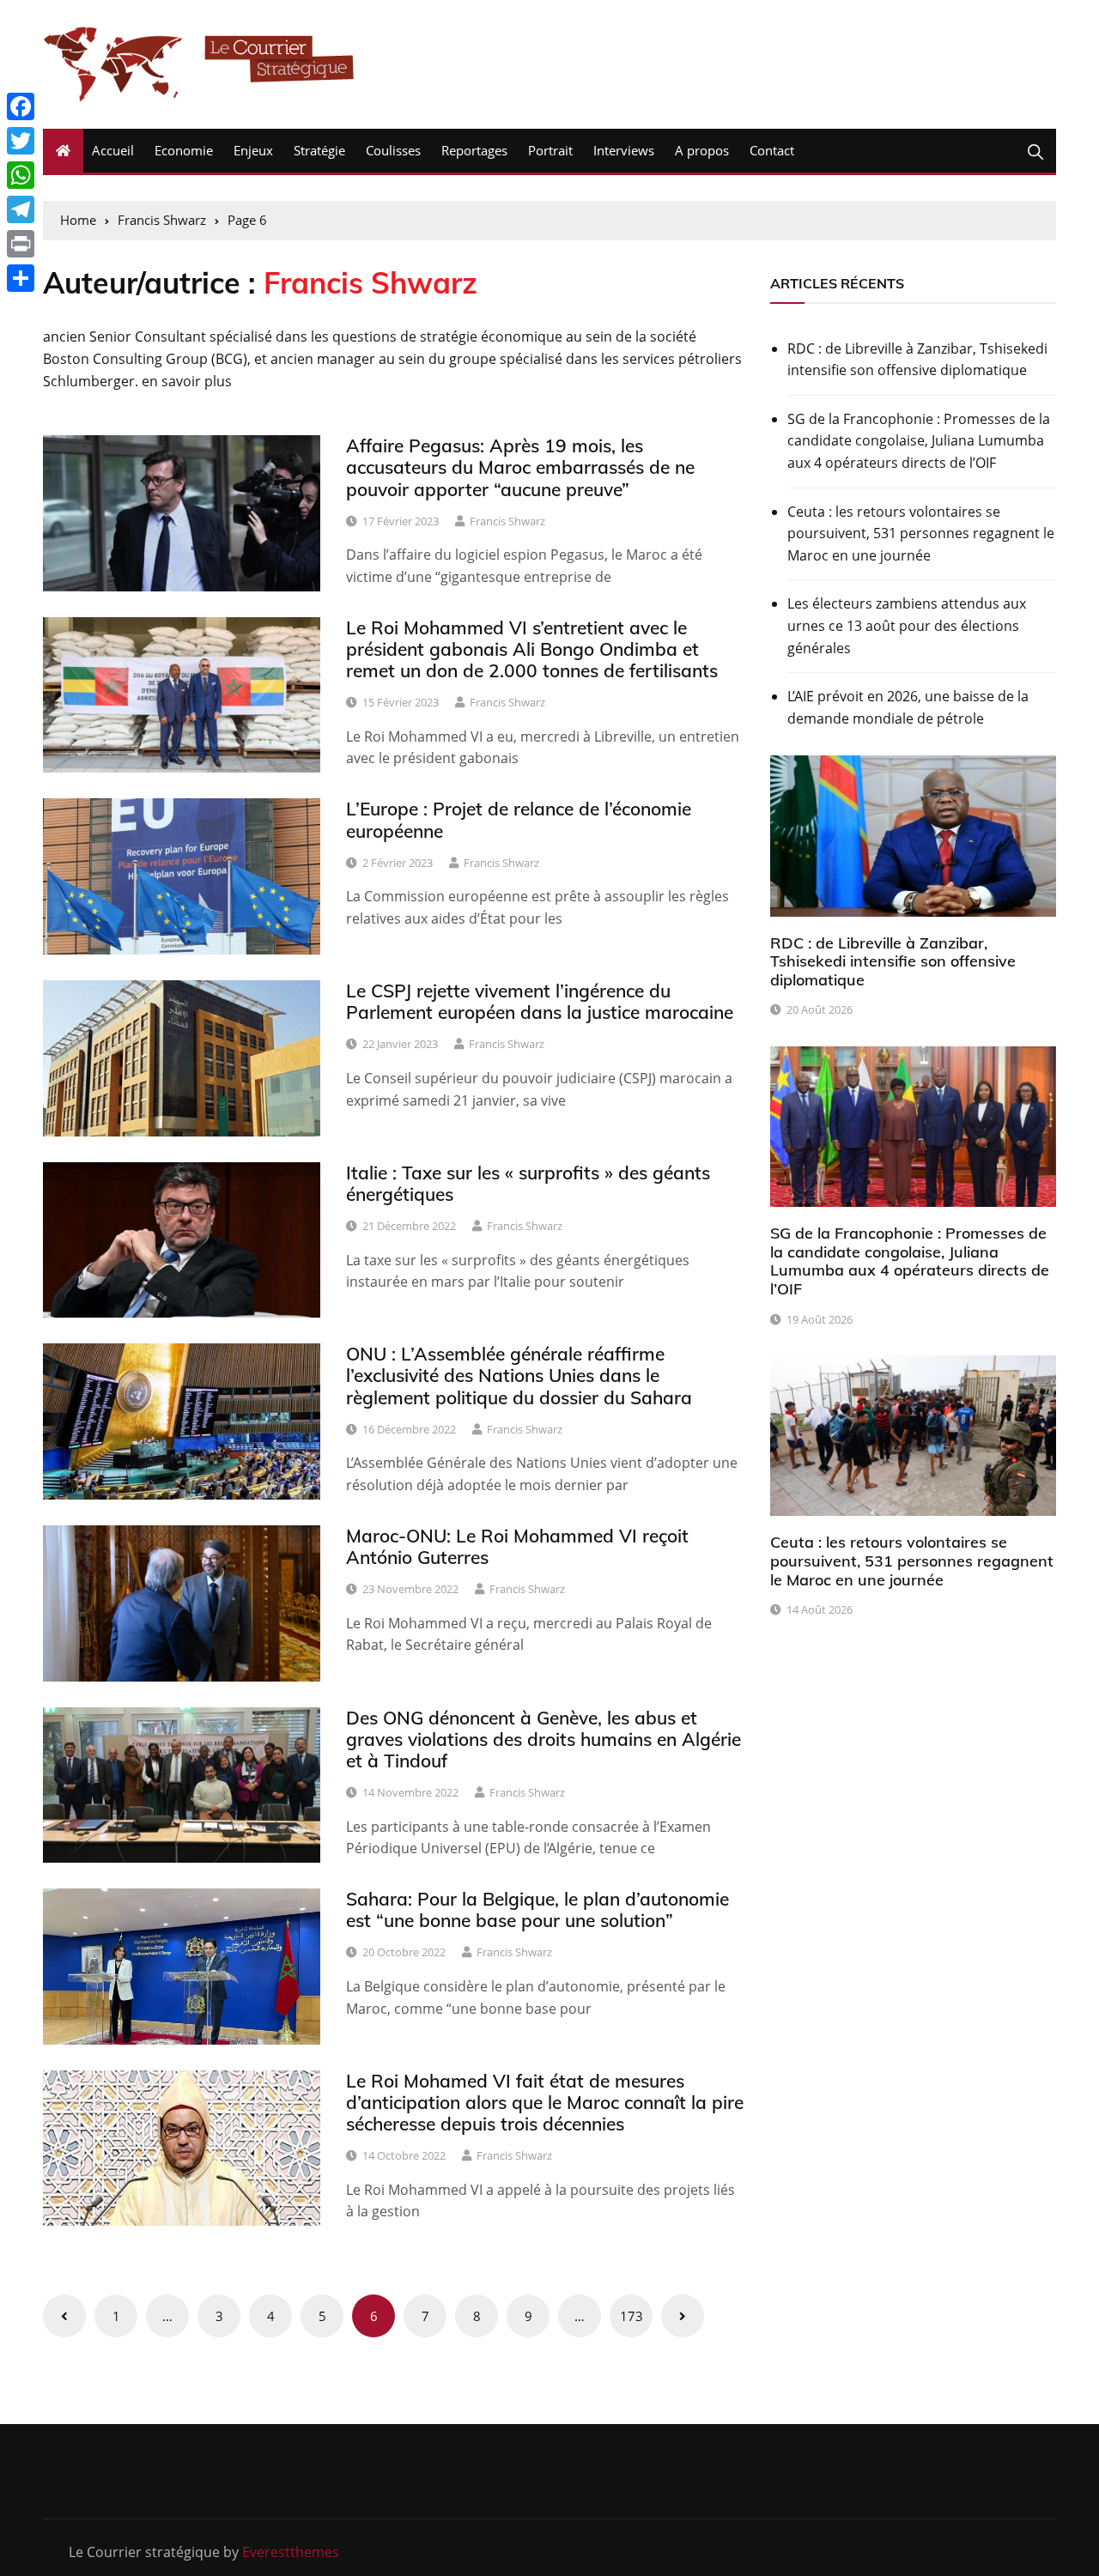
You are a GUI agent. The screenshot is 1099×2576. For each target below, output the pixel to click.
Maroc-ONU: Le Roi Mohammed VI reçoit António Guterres (517, 1546)
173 (631, 2316)
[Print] (21, 244)
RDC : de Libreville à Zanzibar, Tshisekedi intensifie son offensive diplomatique (917, 360)
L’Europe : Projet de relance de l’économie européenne (519, 819)
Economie (184, 150)
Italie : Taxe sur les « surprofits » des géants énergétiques (528, 1183)
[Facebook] (21, 106)
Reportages (474, 150)
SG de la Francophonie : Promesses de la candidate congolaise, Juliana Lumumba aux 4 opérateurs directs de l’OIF (919, 441)
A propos (702, 150)
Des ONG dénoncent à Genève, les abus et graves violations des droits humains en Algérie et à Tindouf (543, 1739)
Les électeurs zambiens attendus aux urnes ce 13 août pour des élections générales (907, 625)
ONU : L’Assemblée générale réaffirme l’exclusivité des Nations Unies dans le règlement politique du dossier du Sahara (519, 1375)
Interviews (624, 150)
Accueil (113, 150)
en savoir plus (187, 381)
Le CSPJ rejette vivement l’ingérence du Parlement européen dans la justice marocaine (540, 1001)
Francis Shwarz (507, 521)
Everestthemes (291, 2552)
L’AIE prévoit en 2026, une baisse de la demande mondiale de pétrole (908, 707)
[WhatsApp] (21, 175)
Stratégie (319, 150)
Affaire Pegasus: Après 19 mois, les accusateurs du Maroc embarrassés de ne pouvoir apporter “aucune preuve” (520, 467)
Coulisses (393, 150)
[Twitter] (21, 141)
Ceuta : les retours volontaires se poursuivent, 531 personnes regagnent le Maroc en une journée (921, 533)
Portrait (550, 150)
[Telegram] (21, 209)
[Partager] (21, 278)
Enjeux (253, 150)
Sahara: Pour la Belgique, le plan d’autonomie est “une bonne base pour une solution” (537, 1909)
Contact (772, 150)
